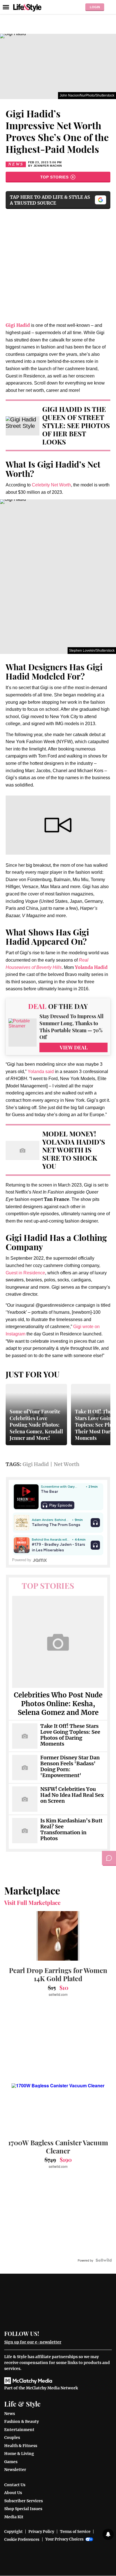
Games (11, 2462)
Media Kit (14, 2517)
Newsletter (15, 2470)
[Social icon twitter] (56, 2333)
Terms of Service (75, 2532)
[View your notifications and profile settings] (108, 2534)
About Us (13, 2493)
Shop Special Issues (23, 2509)
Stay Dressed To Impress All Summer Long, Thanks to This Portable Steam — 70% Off (72, 1027)
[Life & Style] (27, 7)
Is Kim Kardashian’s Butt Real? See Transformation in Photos (71, 1830)
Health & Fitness (21, 2446)
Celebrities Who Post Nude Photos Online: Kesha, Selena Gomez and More (58, 1704)
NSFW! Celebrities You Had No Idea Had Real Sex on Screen (72, 1795)
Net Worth (67, 1464)
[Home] (58, 2304)
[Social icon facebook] (46, 2333)
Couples (12, 2438)
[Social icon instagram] (67, 2333)
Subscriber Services (24, 2501)
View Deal (74, 1047)
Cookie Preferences (22, 2540)
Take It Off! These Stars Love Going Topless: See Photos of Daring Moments (70, 1735)
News (16, 164)
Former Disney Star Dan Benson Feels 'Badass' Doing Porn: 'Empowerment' (70, 1767)
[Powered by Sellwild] (104, 2260)
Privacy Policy (41, 2532)
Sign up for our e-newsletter (33, 2342)
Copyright (13, 2532)
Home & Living (19, 2454)
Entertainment (19, 2430)
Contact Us (15, 2485)
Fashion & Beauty (22, 2421)
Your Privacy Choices (64, 2539)
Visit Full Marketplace (32, 1903)
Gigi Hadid (36, 1464)
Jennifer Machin (48, 166)
